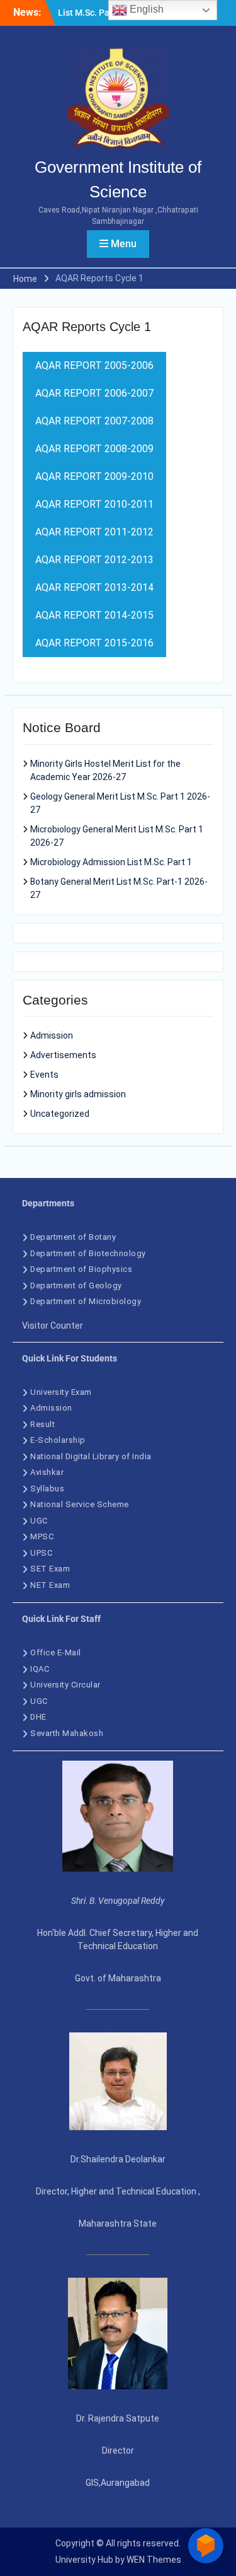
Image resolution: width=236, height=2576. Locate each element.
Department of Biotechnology (88, 1253)
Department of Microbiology (86, 1301)
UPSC (41, 1553)
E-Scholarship (58, 1440)
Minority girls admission (78, 1094)
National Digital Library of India (91, 1456)
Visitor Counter (53, 1326)
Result (42, 1424)
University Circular (66, 1685)
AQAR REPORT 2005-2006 (94, 365)
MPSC (42, 1536)
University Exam (61, 1392)
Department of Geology (76, 1285)
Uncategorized (60, 1114)
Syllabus (47, 1489)
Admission (52, 1035)
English (145, 9)
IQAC (40, 1669)
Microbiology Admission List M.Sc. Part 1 (111, 862)
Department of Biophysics (81, 1269)
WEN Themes (154, 2560)
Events (44, 1075)
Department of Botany (73, 1237)
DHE (38, 1717)
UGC (39, 1521)
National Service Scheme (80, 1504)
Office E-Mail (56, 1652)
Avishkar (47, 1472)
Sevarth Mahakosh (67, 1733)
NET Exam (50, 1585)
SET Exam (50, 1569)
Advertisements (63, 1055)
